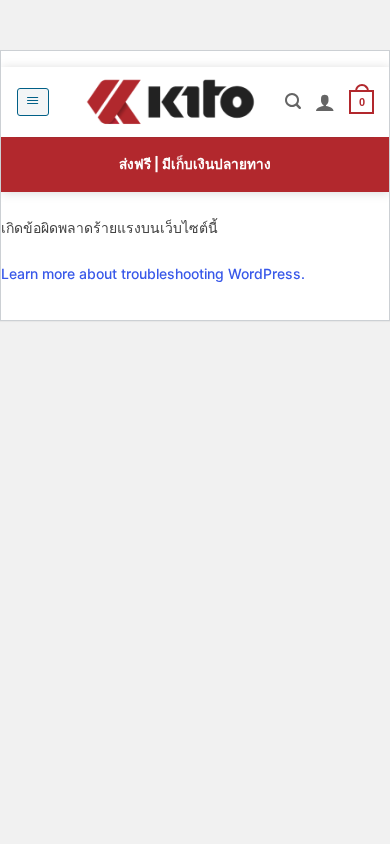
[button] (32, 102)
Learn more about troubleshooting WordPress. (153, 273)
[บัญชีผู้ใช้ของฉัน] (325, 102)
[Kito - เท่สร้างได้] (170, 102)
